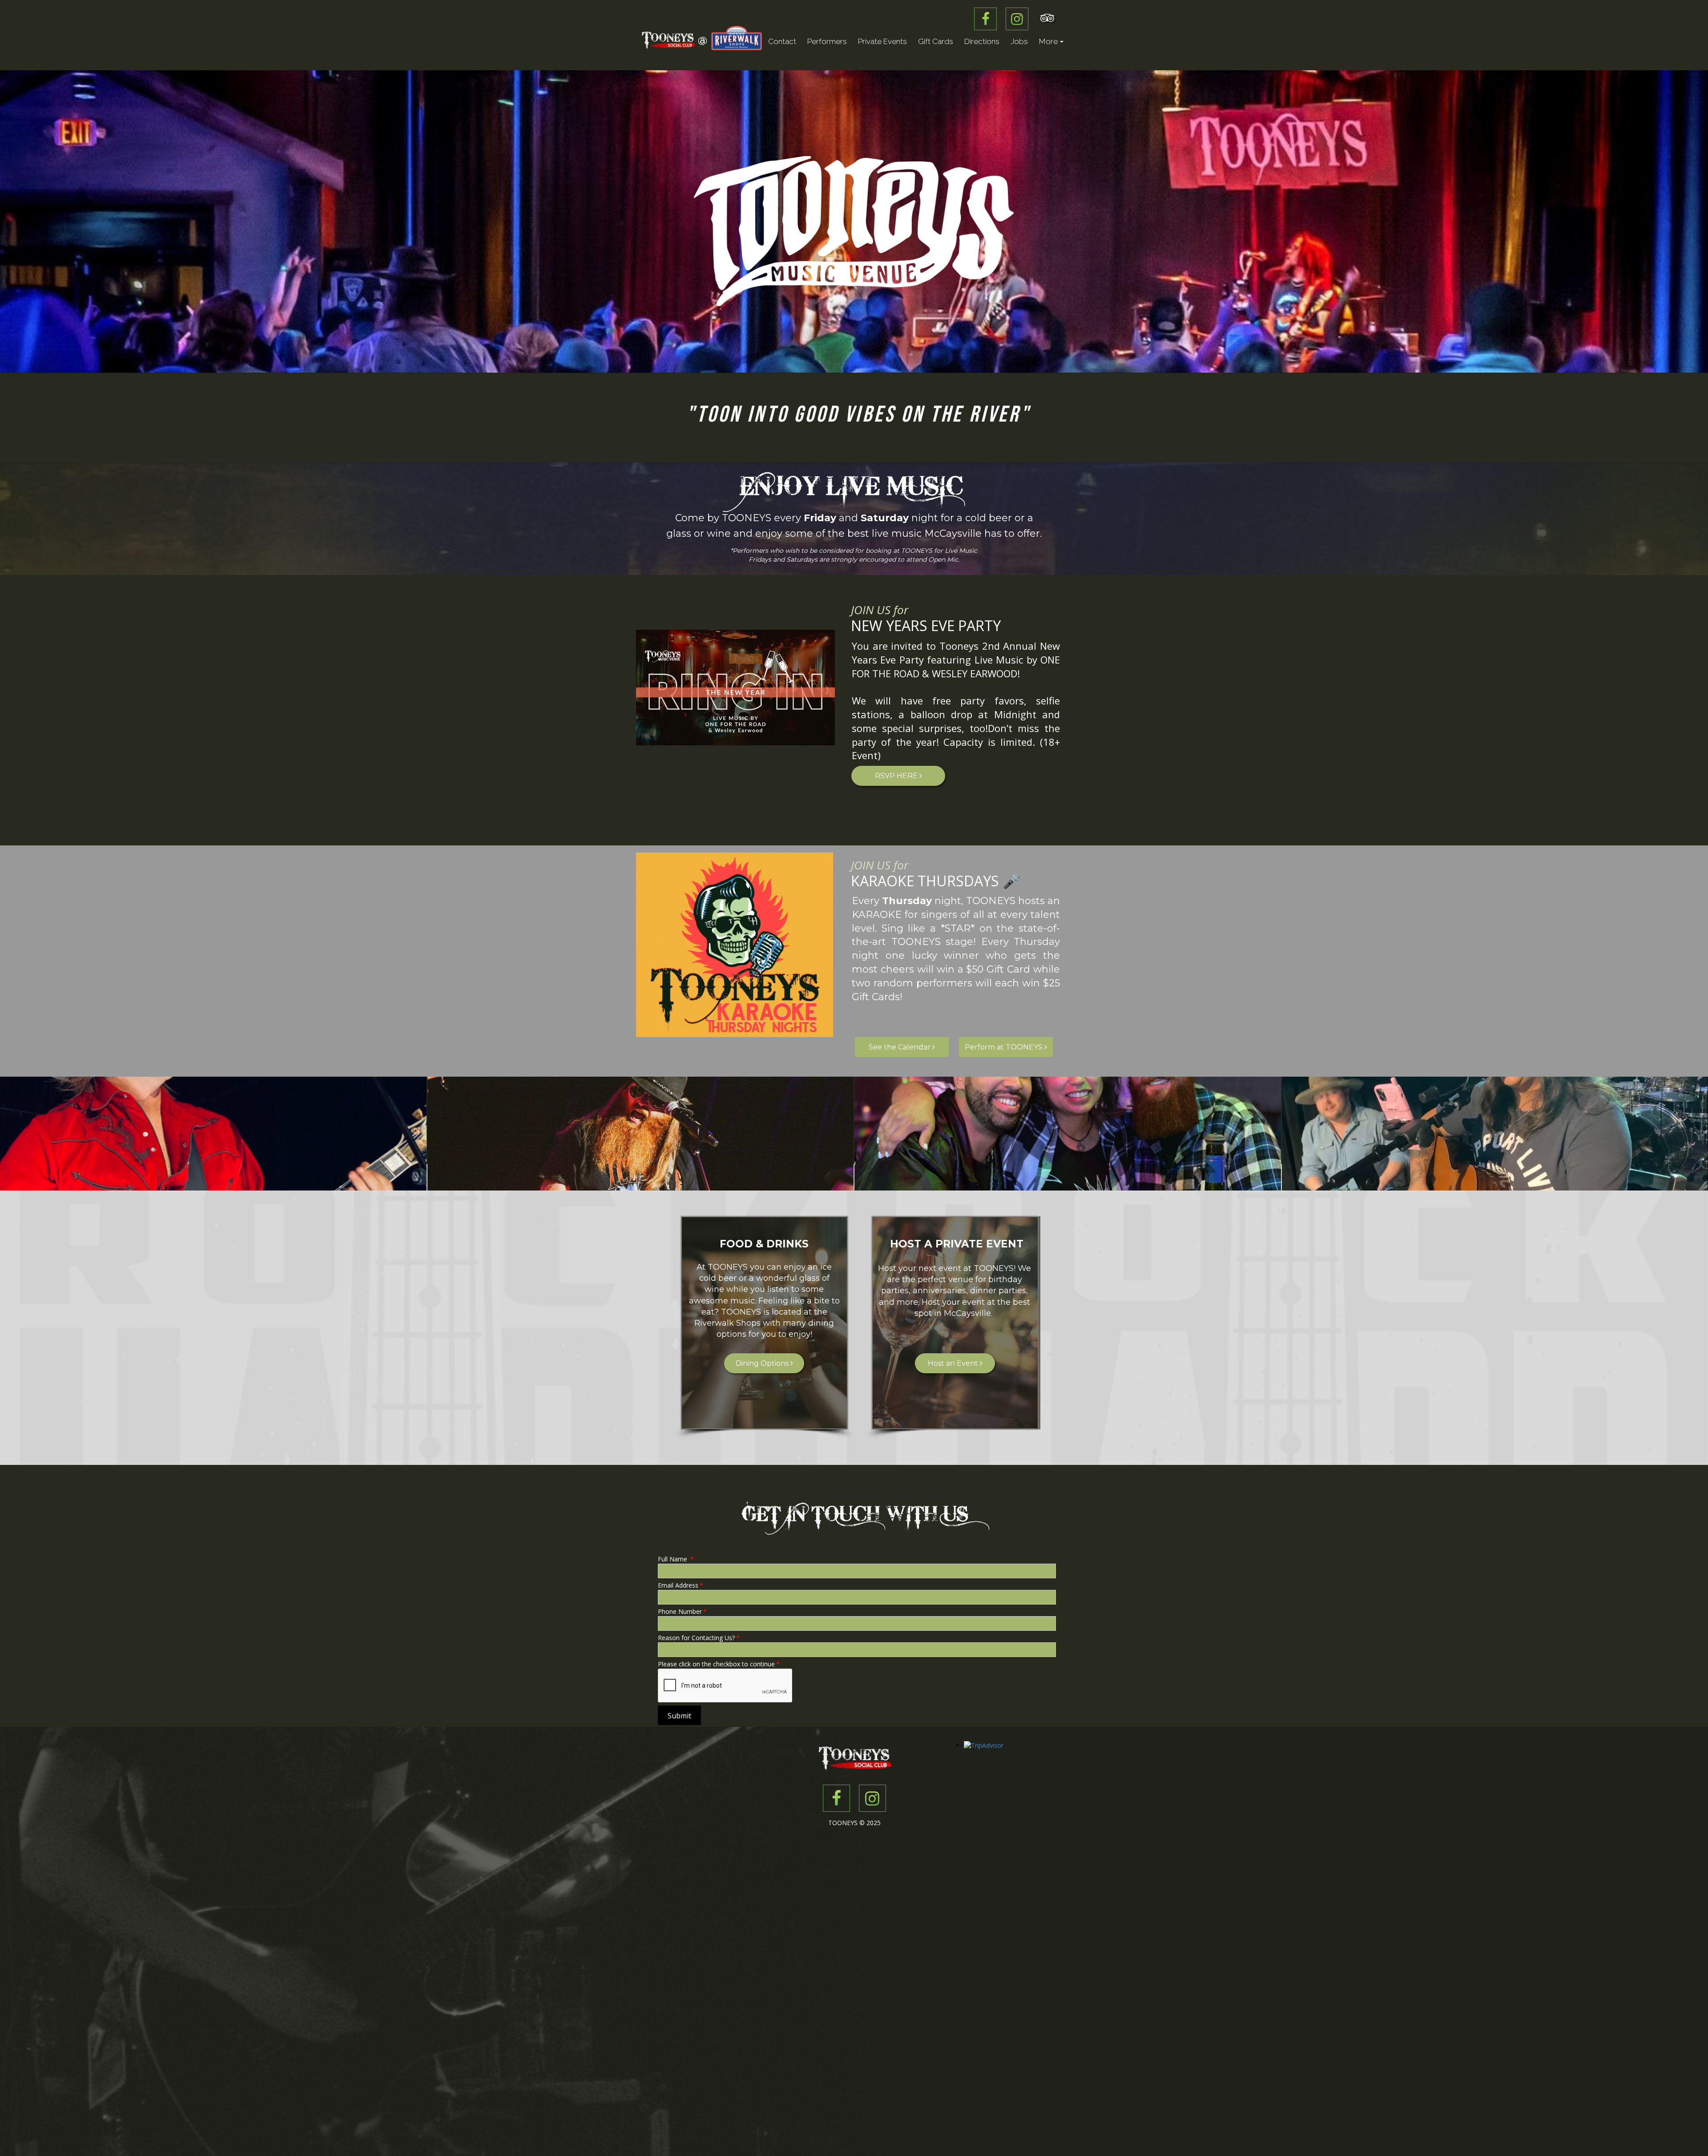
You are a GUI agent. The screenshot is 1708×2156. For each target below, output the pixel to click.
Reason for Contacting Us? (699, 1638)
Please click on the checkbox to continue (719, 1664)
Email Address (681, 1585)
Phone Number (682, 1611)
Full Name (676, 1559)
